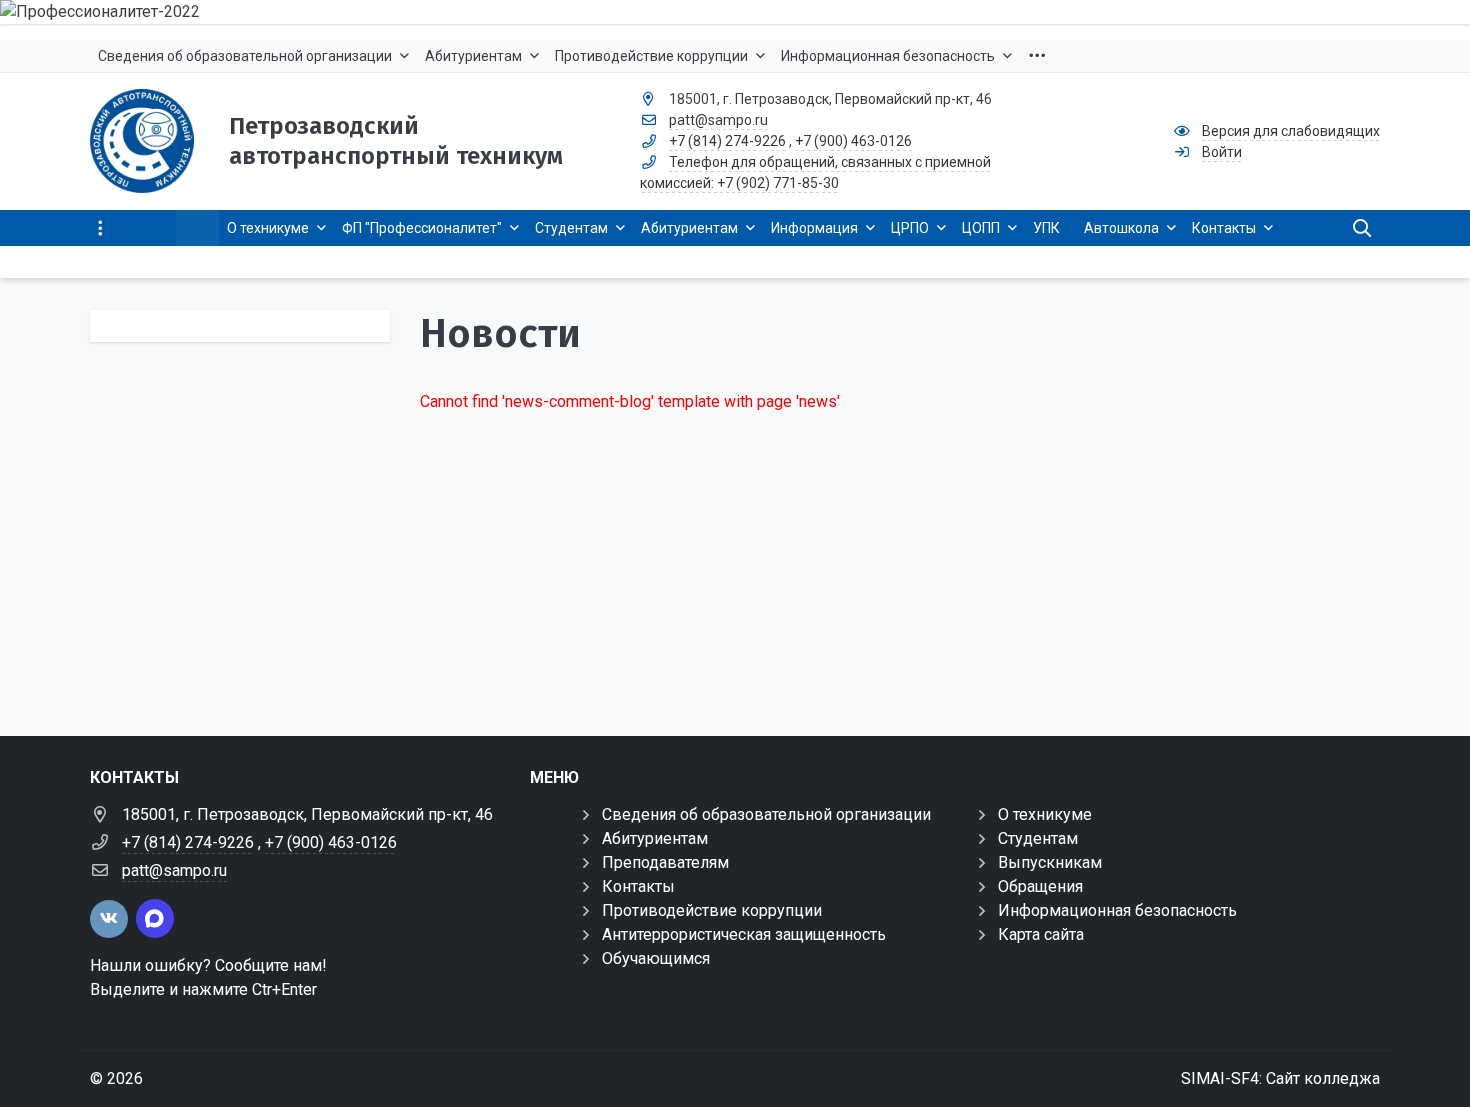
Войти (1222, 152)
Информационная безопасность (1117, 910)
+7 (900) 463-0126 (853, 141)
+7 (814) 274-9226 (727, 141)
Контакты (638, 886)
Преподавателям (665, 862)
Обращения (1040, 886)
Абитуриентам (655, 838)
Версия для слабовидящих (1291, 131)
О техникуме (1045, 814)
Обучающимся (656, 958)
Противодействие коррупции (712, 910)
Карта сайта (1041, 934)
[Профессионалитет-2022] (735, 12)
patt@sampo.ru (718, 120)
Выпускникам (1050, 862)
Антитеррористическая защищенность (744, 934)
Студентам (1038, 838)
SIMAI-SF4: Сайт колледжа (1280, 1078)
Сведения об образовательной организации (766, 814)
